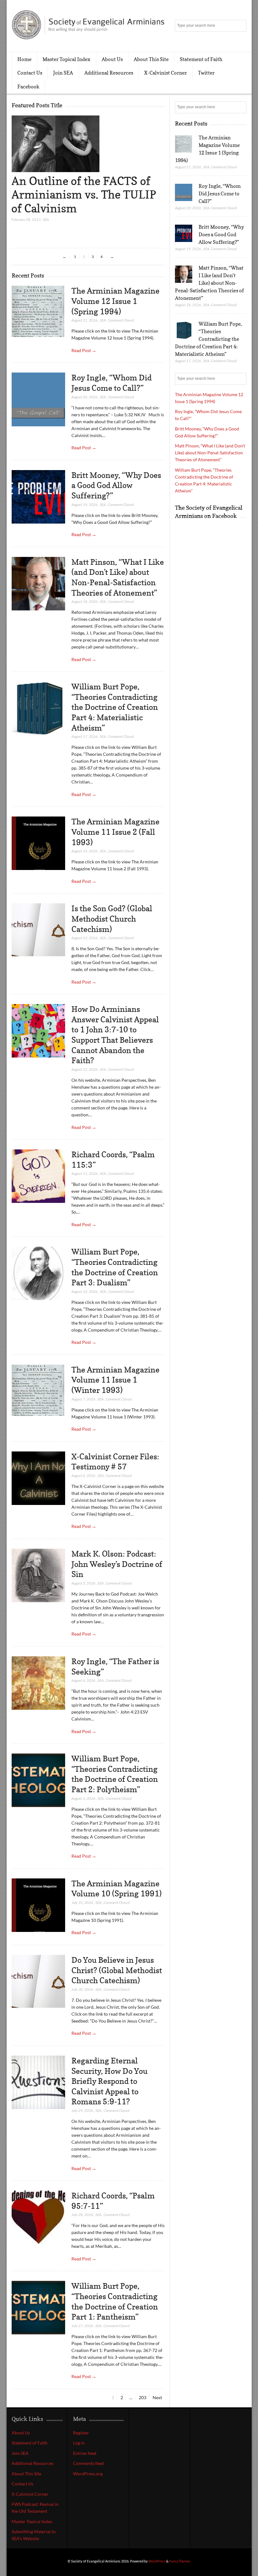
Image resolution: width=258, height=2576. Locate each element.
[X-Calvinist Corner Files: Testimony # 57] (38, 1478)
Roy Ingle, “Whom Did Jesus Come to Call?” (220, 194)
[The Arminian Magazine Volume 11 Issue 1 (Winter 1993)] (38, 1390)
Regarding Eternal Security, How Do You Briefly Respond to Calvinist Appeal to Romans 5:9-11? (109, 2081)
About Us (112, 59)
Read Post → (84, 350)
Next (157, 2397)
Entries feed (85, 2453)
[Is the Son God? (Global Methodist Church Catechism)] (38, 930)
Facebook (28, 87)
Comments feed (88, 2463)
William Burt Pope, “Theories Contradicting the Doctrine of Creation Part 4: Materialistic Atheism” (115, 707)
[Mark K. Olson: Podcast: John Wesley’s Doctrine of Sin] (38, 1576)
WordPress (157, 2561)
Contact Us (30, 73)
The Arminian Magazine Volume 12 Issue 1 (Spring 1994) (115, 301)
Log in (79, 2443)
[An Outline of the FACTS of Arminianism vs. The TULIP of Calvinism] (55, 170)
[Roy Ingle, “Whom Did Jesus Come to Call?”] (38, 399)
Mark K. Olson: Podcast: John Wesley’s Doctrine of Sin (117, 1564)
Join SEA (63, 73)
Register (81, 2433)
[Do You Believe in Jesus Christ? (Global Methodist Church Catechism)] (38, 1982)
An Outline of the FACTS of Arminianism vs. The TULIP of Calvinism (84, 194)
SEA (46, 219)
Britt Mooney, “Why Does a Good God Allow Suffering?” (116, 485)
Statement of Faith (201, 59)
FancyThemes (180, 2561)
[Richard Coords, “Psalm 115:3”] (38, 1176)
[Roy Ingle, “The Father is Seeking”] (38, 1683)
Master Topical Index (66, 59)
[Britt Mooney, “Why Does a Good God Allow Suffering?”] (38, 497)
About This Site (151, 59)
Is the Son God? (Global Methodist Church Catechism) (112, 919)
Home (24, 59)
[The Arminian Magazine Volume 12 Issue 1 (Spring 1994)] (38, 311)
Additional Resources (109, 73)
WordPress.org (88, 2474)
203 (143, 2397)
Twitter (206, 73)
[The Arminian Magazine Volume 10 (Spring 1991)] (38, 1905)
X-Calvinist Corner (165, 73)
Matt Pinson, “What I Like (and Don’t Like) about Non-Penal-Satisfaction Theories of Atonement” (209, 283)
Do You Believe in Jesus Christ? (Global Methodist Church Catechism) (117, 1970)
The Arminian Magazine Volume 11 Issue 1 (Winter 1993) (115, 1380)
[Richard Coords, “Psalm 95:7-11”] (38, 2217)
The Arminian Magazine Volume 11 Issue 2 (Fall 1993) (115, 832)
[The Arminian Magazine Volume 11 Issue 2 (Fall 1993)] (38, 843)
